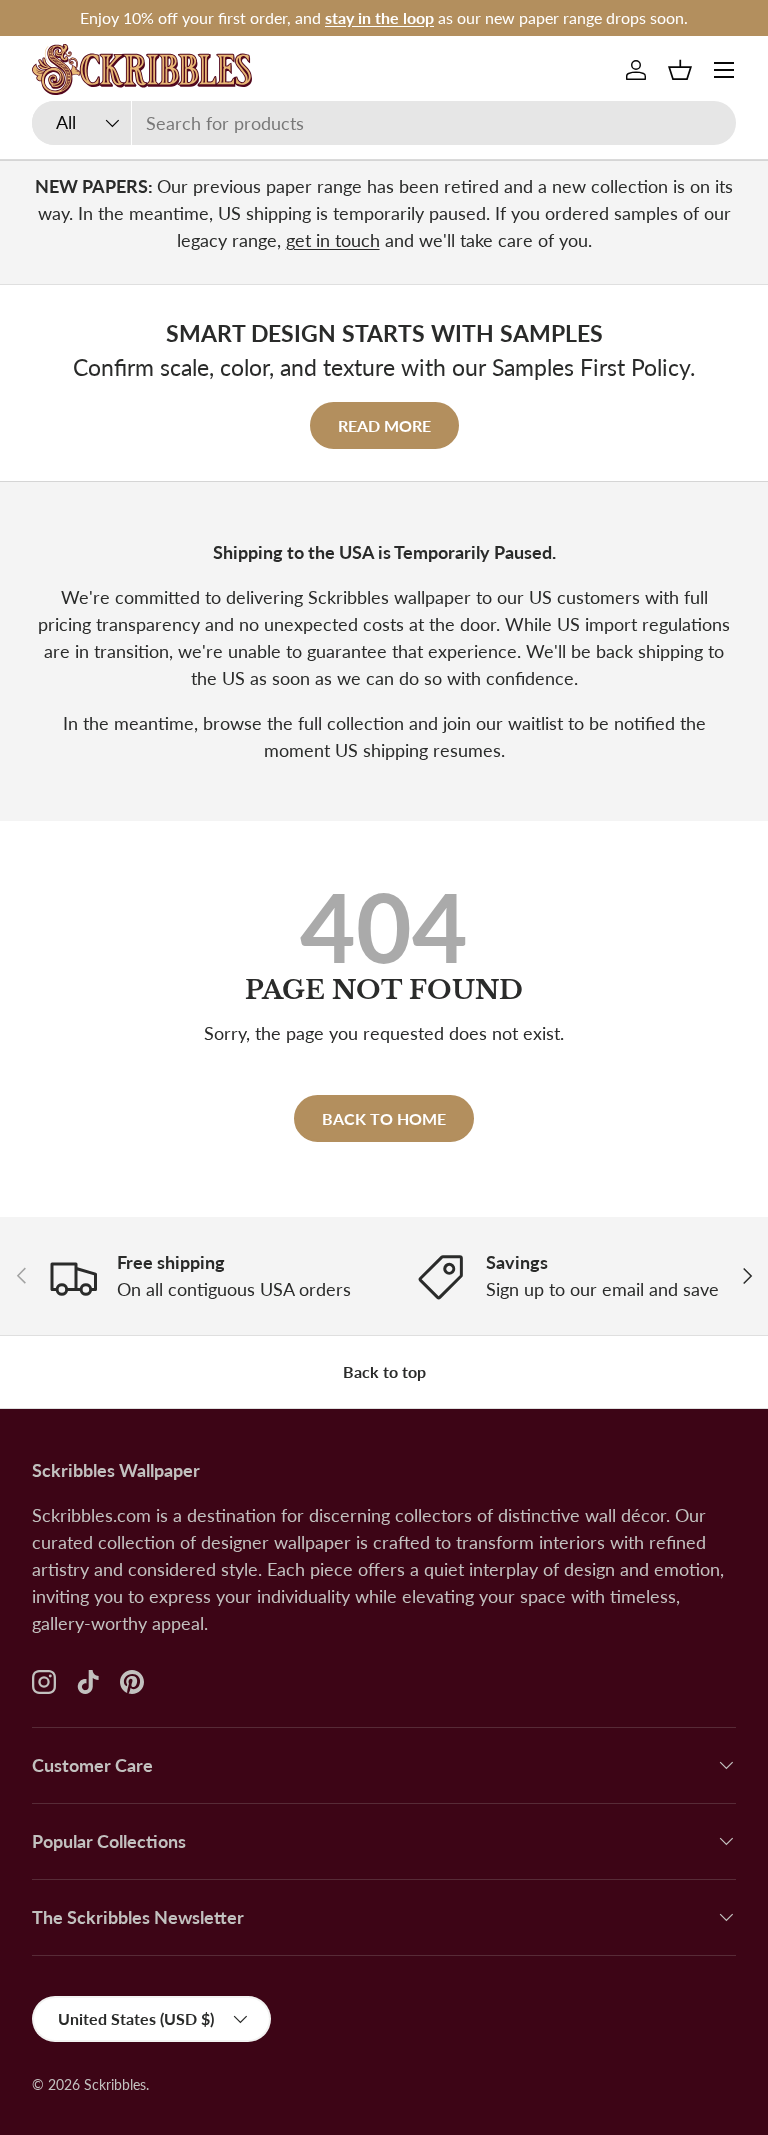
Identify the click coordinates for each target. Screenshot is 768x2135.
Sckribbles (115, 2085)
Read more (384, 425)
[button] (680, 70)
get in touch (333, 240)
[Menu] (724, 70)
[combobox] (384, 123)
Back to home (384, 1118)
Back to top (384, 1371)
